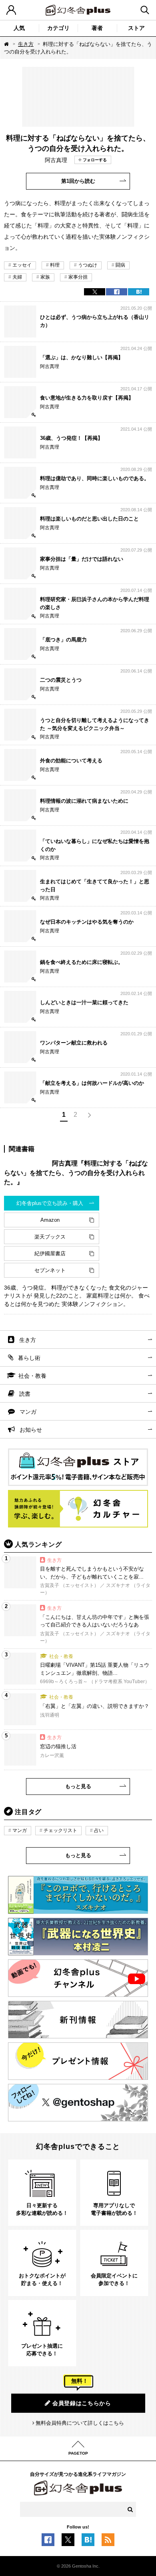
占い (99, 1830)
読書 (25, 1394)
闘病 (120, 265)
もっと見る (78, 1786)
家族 (45, 277)
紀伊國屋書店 (50, 1253)
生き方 (26, 44)
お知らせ (31, 1430)
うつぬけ (88, 265)
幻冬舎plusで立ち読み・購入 (50, 1203)
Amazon (50, 1220)
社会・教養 (32, 1376)
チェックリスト (60, 1830)
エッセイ (22, 265)
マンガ (28, 1412)
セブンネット (50, 1270)
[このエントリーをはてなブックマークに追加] (88, 2542)
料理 (55, 265)
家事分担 (78, 277)
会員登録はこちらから (82, 2403)
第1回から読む (78, 181)
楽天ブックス (50, 1237)
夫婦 (17, 277)
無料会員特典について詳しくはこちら (80, 2423)
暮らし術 (29, 1358)
